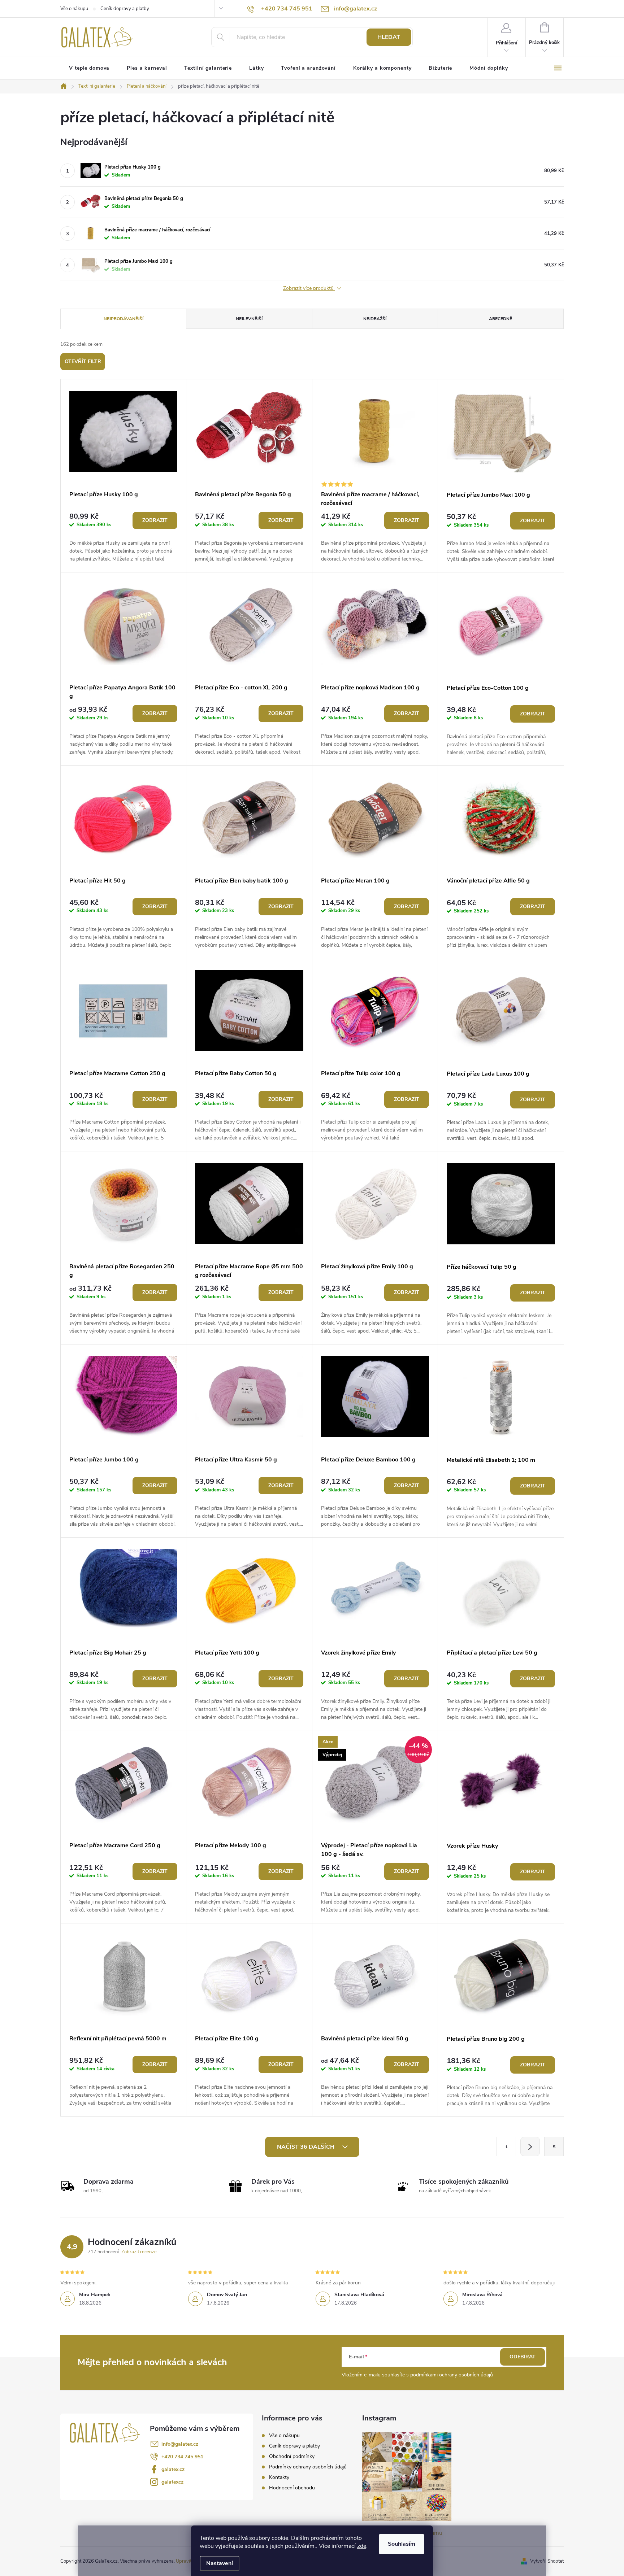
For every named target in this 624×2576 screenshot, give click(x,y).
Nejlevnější (249, 319)
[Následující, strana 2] (530, 2146)
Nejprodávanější (123, 319)
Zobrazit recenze (139, 2252)
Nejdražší (375, 319)
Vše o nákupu (74, 9)
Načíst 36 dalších (306, 2147)
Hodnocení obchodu (292, 2488)
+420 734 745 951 (182, 2457)
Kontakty (279, 2477)
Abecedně (500, 319)
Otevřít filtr (83, 361)
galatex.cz (173, 2469)
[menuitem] (89, 68)
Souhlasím (402, 2544)
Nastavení (220, 2563)
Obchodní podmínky (292, 2456)
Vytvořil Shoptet (547, 2561)
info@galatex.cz (180, 2444)
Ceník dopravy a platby (125, 9)
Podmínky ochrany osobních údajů (308, 2467)
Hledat (389, 37)
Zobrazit (155, 520)
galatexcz (172, 2482)
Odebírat (523, 2357)
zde (362, 2546)
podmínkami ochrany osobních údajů (452, 2375)
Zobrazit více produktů (309, 289)
